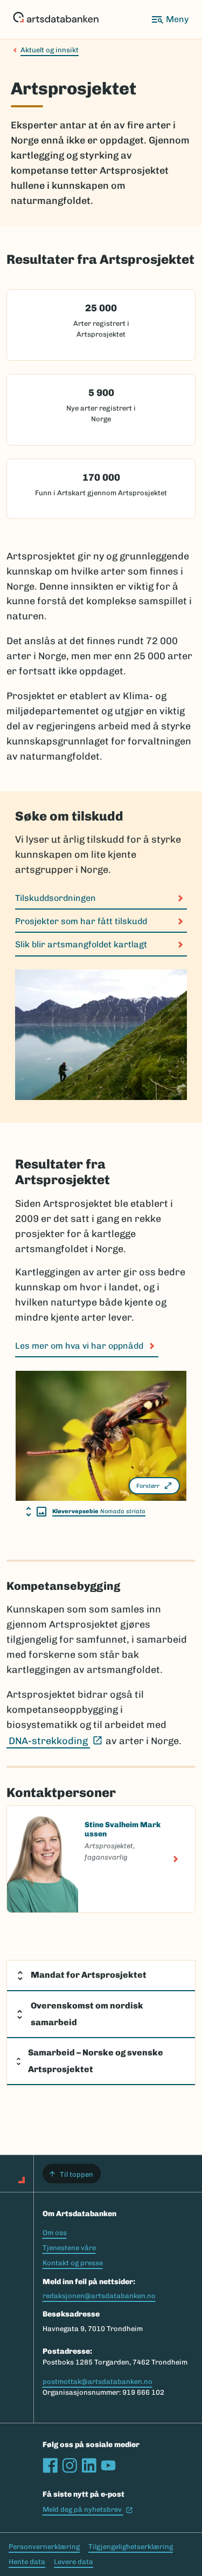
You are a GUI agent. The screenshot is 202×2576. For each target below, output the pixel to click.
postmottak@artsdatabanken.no (97, 2382)
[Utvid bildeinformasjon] (36, 1512)
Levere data (74, 2562)
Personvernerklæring (44, 2547)
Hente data (27, 2562)
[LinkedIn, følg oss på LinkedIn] (89, 2465)
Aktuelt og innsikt (50, 50)
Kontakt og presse (73, 2263)
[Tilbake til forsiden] (56, 19)
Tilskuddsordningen (55, 898)
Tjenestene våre (69, 2248)
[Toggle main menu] (170, 19)
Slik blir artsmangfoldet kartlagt (81, 944)
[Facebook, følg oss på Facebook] (50, 2465)
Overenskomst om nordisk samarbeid (87, 2014)
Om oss (55, 2233)
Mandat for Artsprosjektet (89, 1975)
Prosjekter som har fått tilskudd (81, 921)
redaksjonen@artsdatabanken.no (99, 2296)
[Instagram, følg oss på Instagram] (69, 2465)
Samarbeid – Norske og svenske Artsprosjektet (96, 2061)
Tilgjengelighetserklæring (131, 2547)
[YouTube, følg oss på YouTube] (108, 2465)
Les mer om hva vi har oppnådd (79, 1346)
